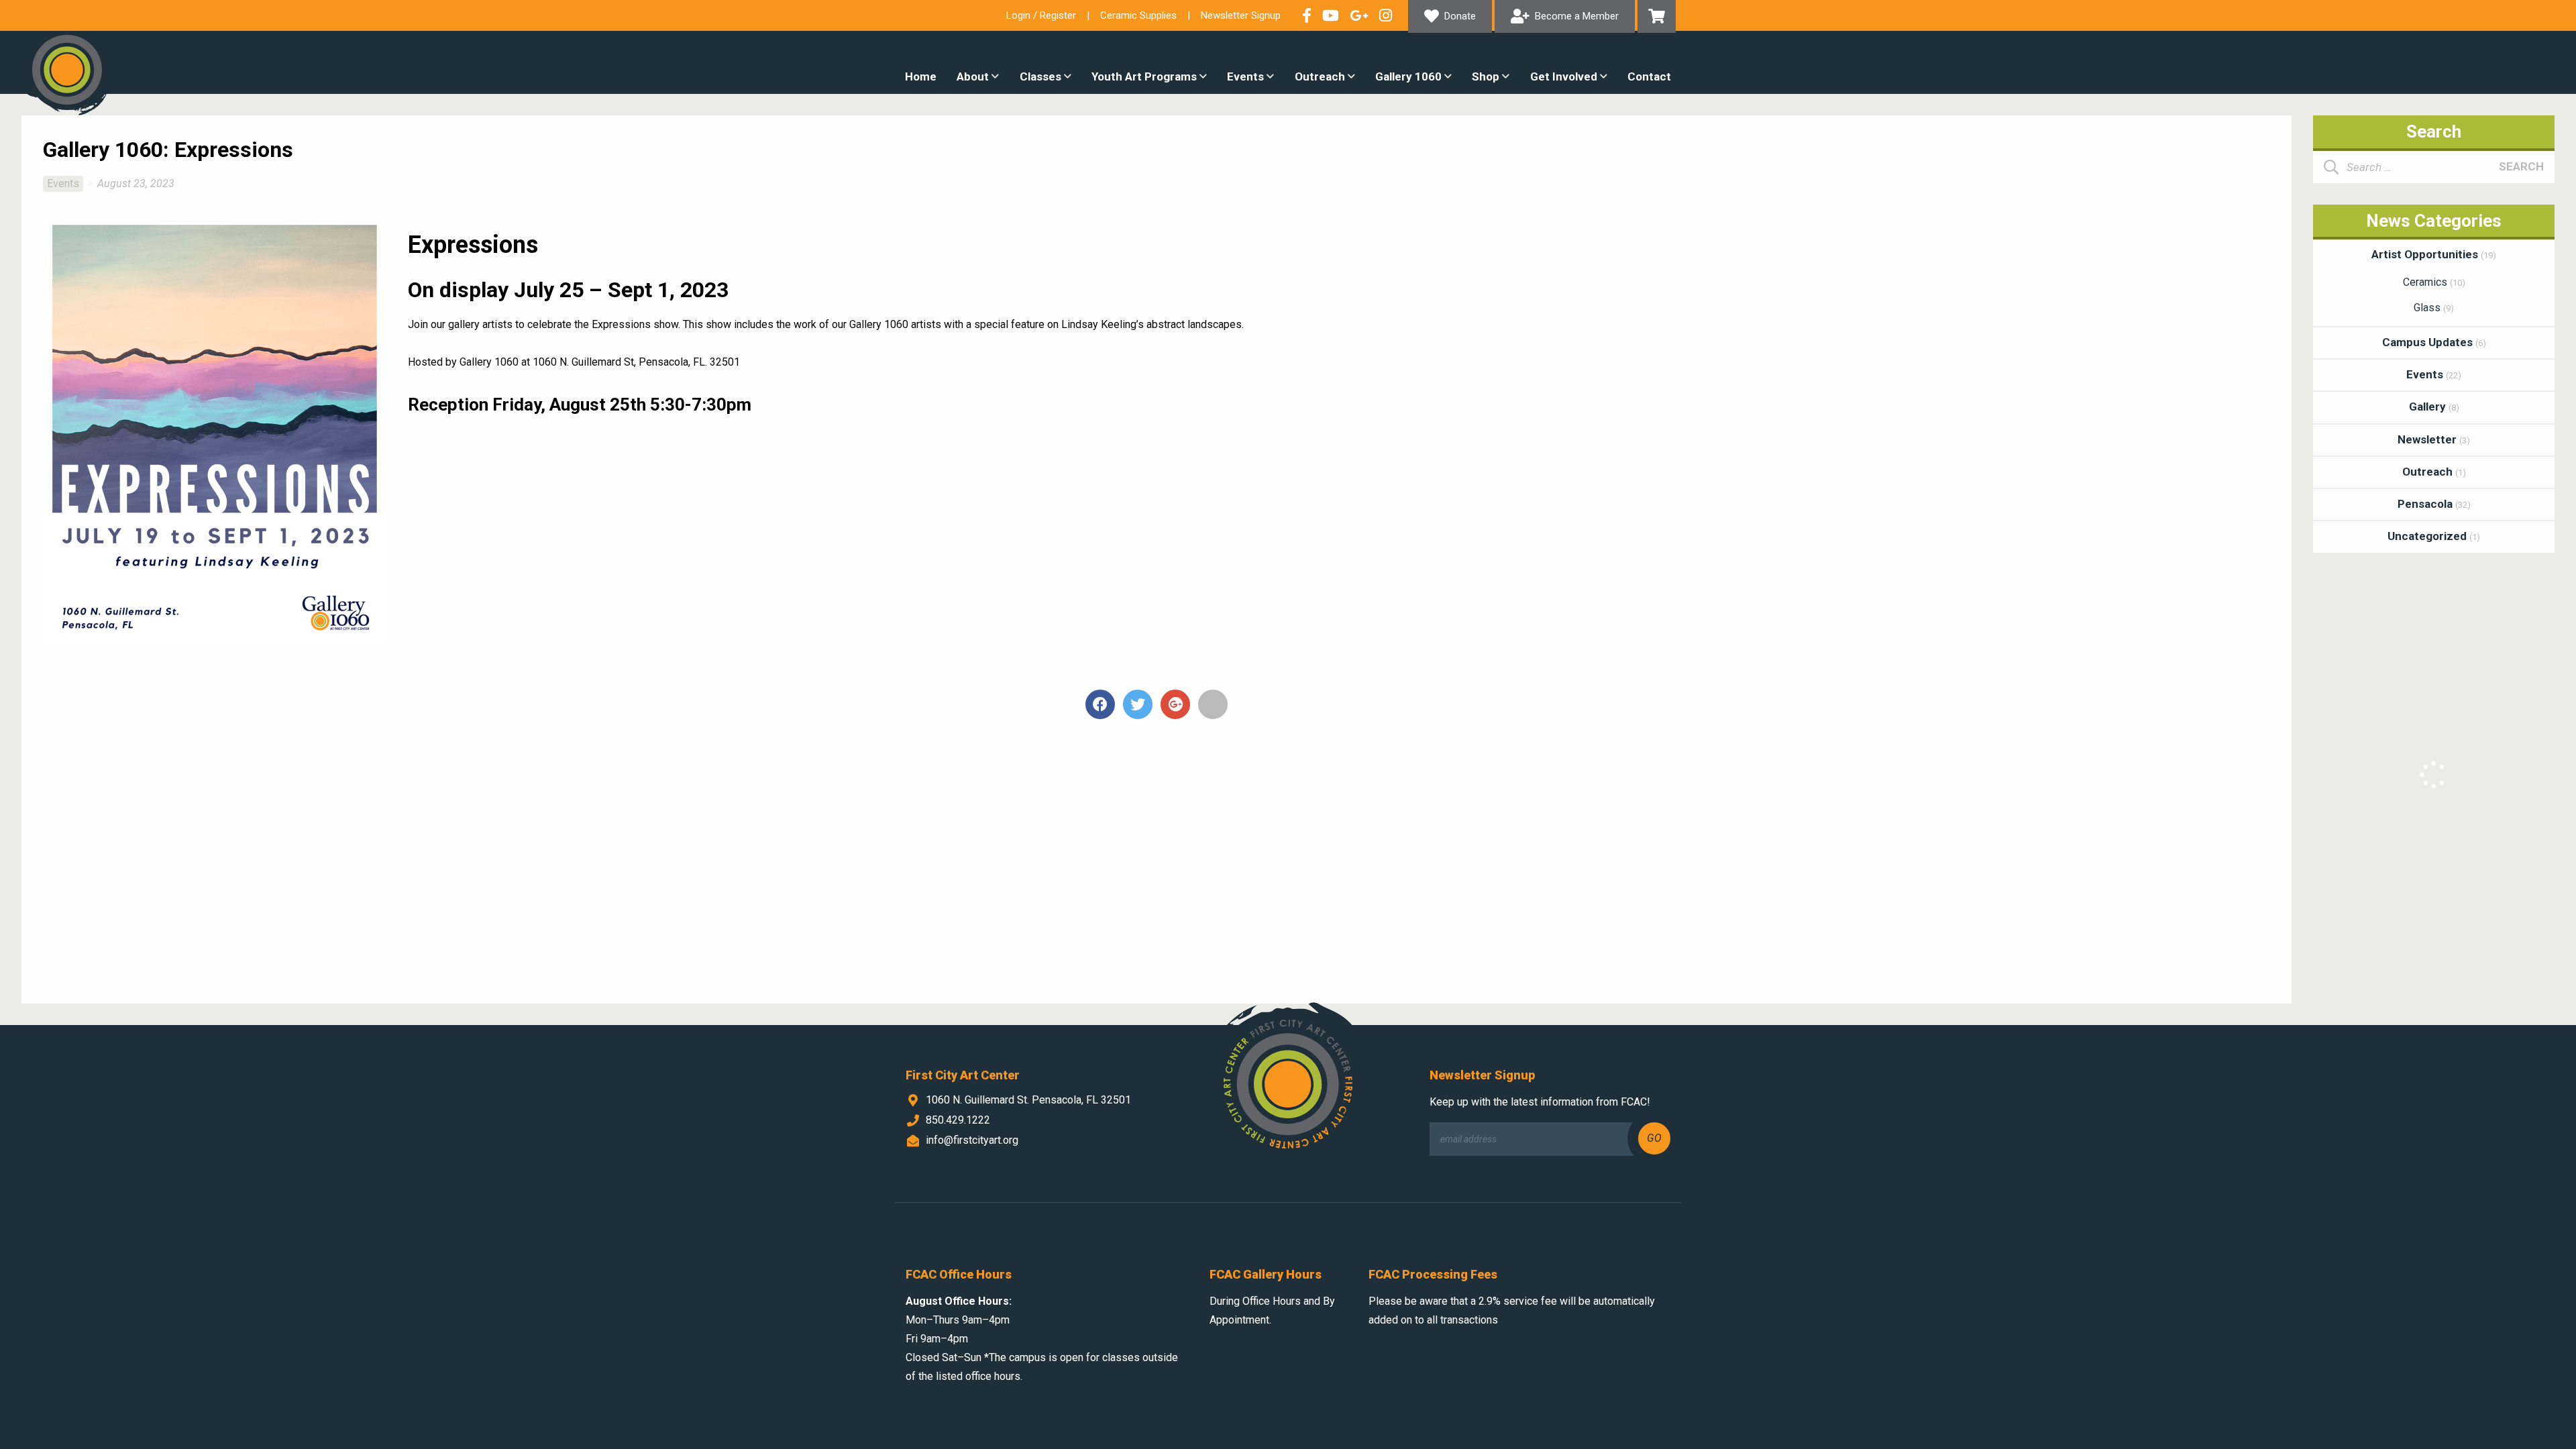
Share (1100, 704)
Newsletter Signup (1241, 15)
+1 (1175, 704)
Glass (2434, 308)
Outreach (1320, 76)
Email (1213, 704)
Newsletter (2434, 439)
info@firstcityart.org (972, 1140)
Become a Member (1577, 16)
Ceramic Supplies (1138, 15)
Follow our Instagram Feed (1386, 15)
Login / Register (1041, 15)
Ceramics (2434, 282)
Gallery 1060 (1408, 76)
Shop (1486, 76)
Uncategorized (2434, 536)
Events (1245, 76)
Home (921, 76)
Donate (1460, 16)
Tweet (1138, 704)
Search (2521, 166)
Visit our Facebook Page (1307, 15)
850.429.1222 (958, 1120)
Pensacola (2434, 504)
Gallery (2434, 407)
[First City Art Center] (67, 70)
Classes (1040, 76)
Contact (1649, 76)
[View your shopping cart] (1657, 16)
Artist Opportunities (2434, 254)
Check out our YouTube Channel (1331, 15)
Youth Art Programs (1144, 76)
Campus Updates (2434, 342)
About (973, 76)
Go (1654, 1138)
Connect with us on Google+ (1359, 15)
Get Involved (1564, 76)
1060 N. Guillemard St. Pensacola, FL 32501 (1028, 1100)
